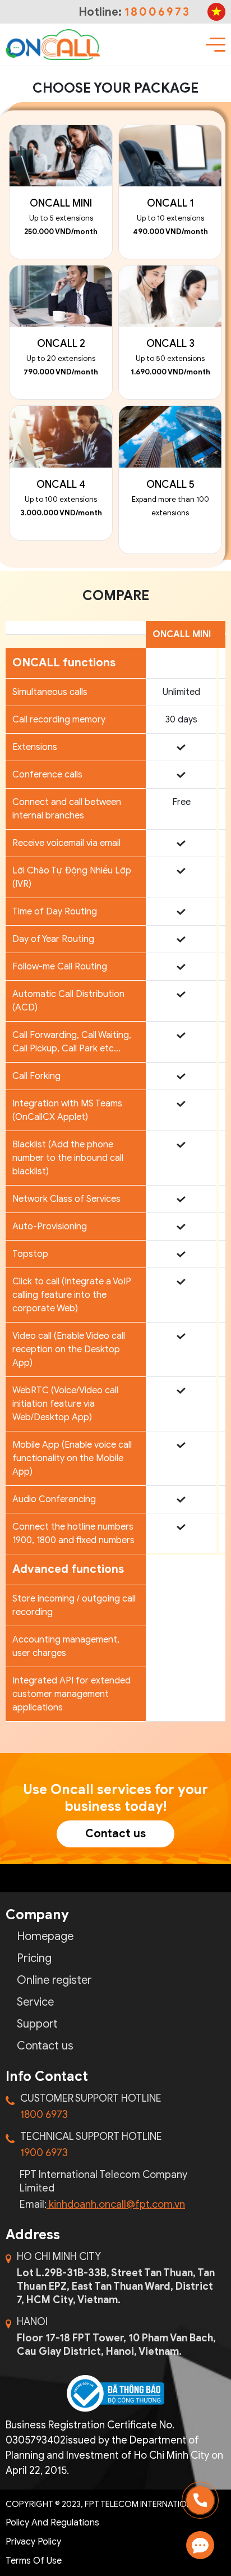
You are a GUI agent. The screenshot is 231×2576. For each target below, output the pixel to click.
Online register (54, 1980)
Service (35, 2002)
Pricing (34, 1959)
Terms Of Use (34, 2561)
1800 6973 (44, 2115)
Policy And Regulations (52, 2523)
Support (37, 2024)
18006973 (158, 12)
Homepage (45, 1937)
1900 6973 (44, 2153)
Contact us (115, 1834)
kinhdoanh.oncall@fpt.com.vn (116, 2204)
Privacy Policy (33, 2542)
